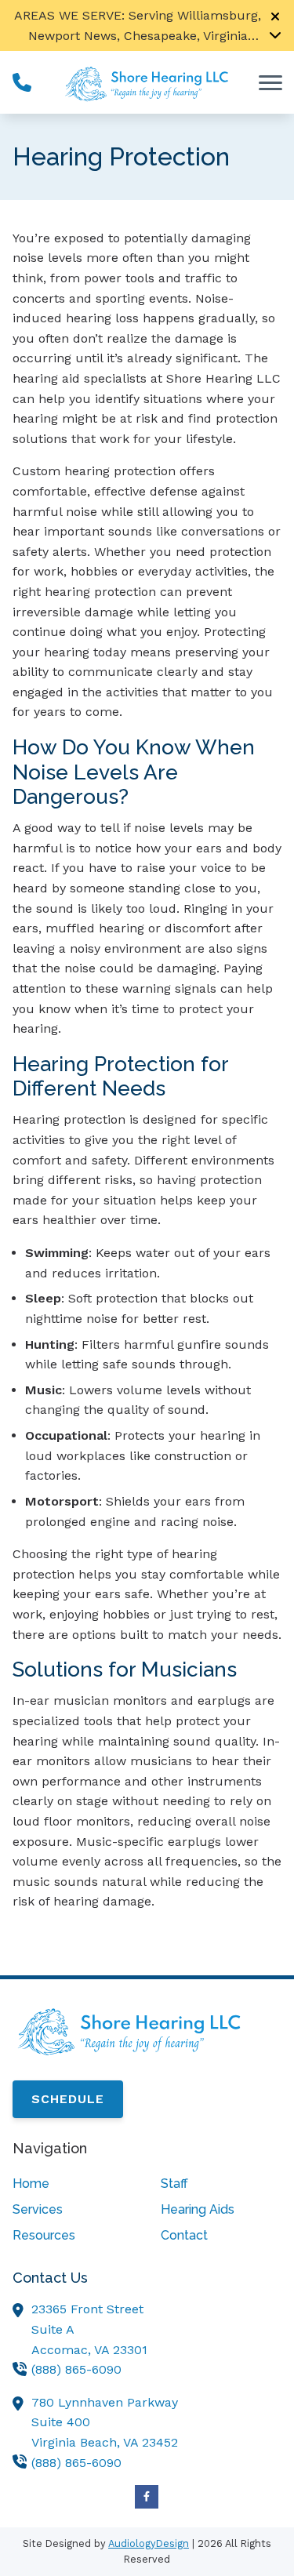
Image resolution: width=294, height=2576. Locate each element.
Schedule (68, 2099)
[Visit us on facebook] (147, 2497)
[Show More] (275, 35)
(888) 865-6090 (76, 2369)
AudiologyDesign (149, 2543)
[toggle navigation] (270, 82)
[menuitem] (73, 2184)
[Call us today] (22, 82)
